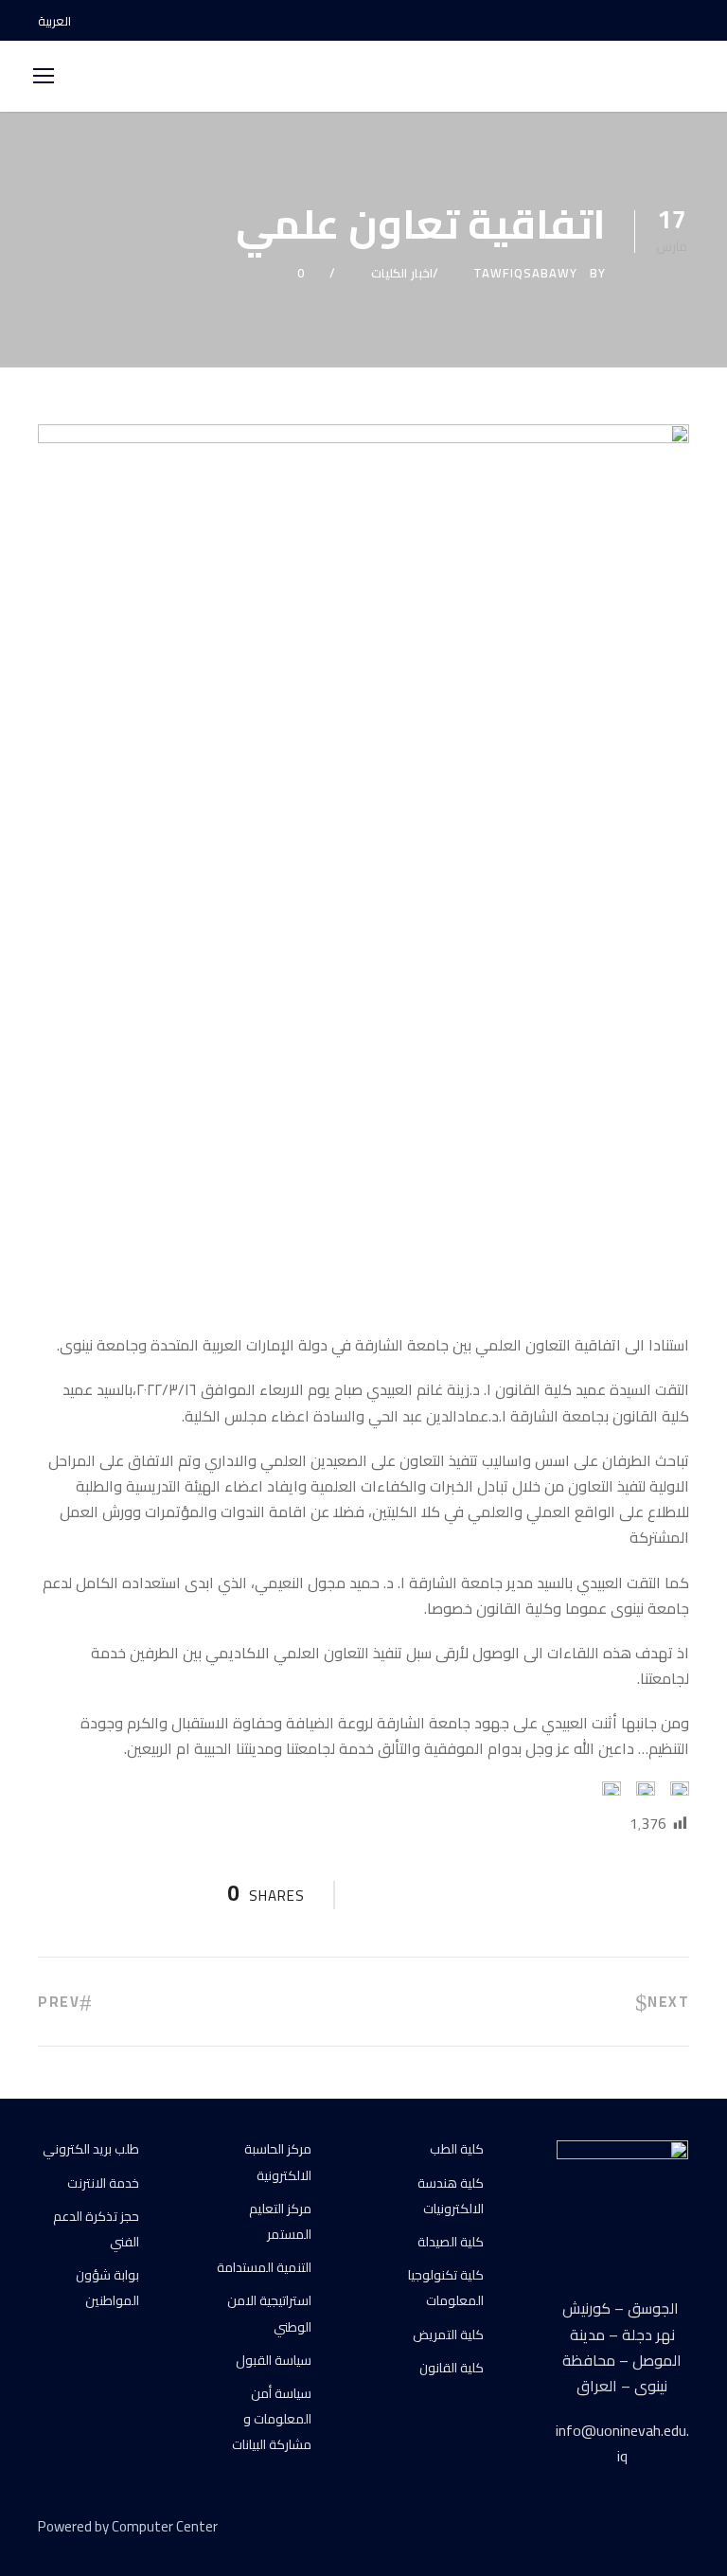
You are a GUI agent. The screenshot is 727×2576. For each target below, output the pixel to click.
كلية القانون (452, 2368)
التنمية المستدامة (264, 2267)
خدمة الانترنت (103, 2183)
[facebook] (618, 21)
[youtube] (651, 21)
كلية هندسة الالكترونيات (451, 2196)
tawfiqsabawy (525, 273)
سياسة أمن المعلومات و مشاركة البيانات (272, 2419)
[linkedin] (616, 2530)
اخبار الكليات (402, 273)
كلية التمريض (448, 2334)
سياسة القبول (274, 2360)
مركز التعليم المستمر (280, 2221)
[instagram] (684, 21)
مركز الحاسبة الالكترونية (278, 2162)
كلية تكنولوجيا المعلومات (446, 2288)
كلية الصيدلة (451, 2242)
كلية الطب (457, 2149)
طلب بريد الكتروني (91, 2149)
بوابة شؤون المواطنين (107, 2288)
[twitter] (649, 2530)
